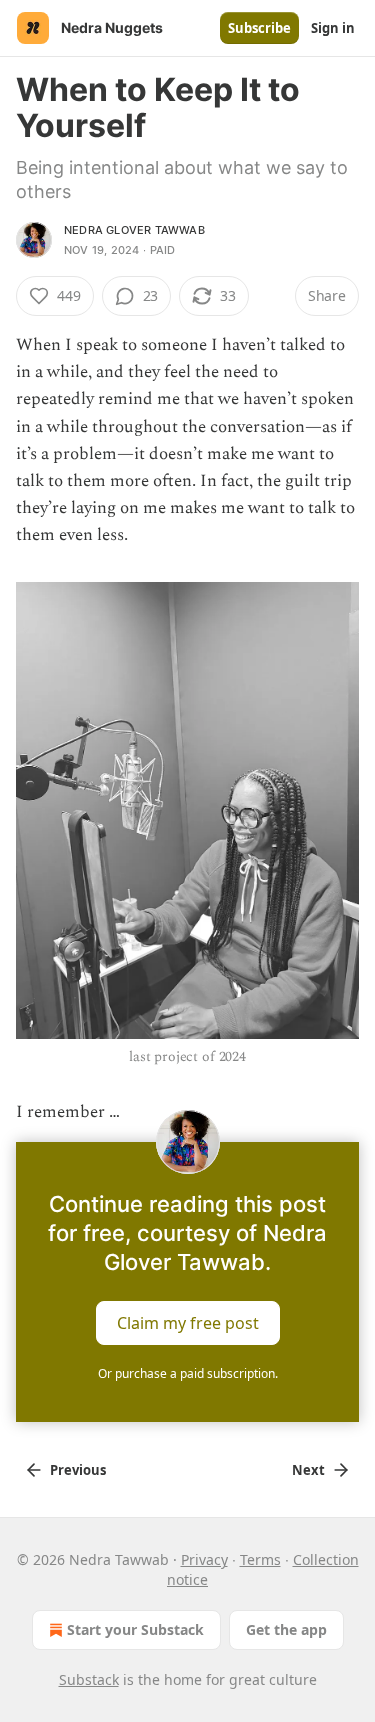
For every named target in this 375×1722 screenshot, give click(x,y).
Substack (89, 1679)
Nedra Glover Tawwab (134, 230)
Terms (260, 1559)
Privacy (204, 1559)
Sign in (333, 28)
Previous (78, 1470)
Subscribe (259, 28)
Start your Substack (135, 1629)
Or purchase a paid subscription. (188, 1373)
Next (308, 1470)
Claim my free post (188, 1323)
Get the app (286, 1629)
